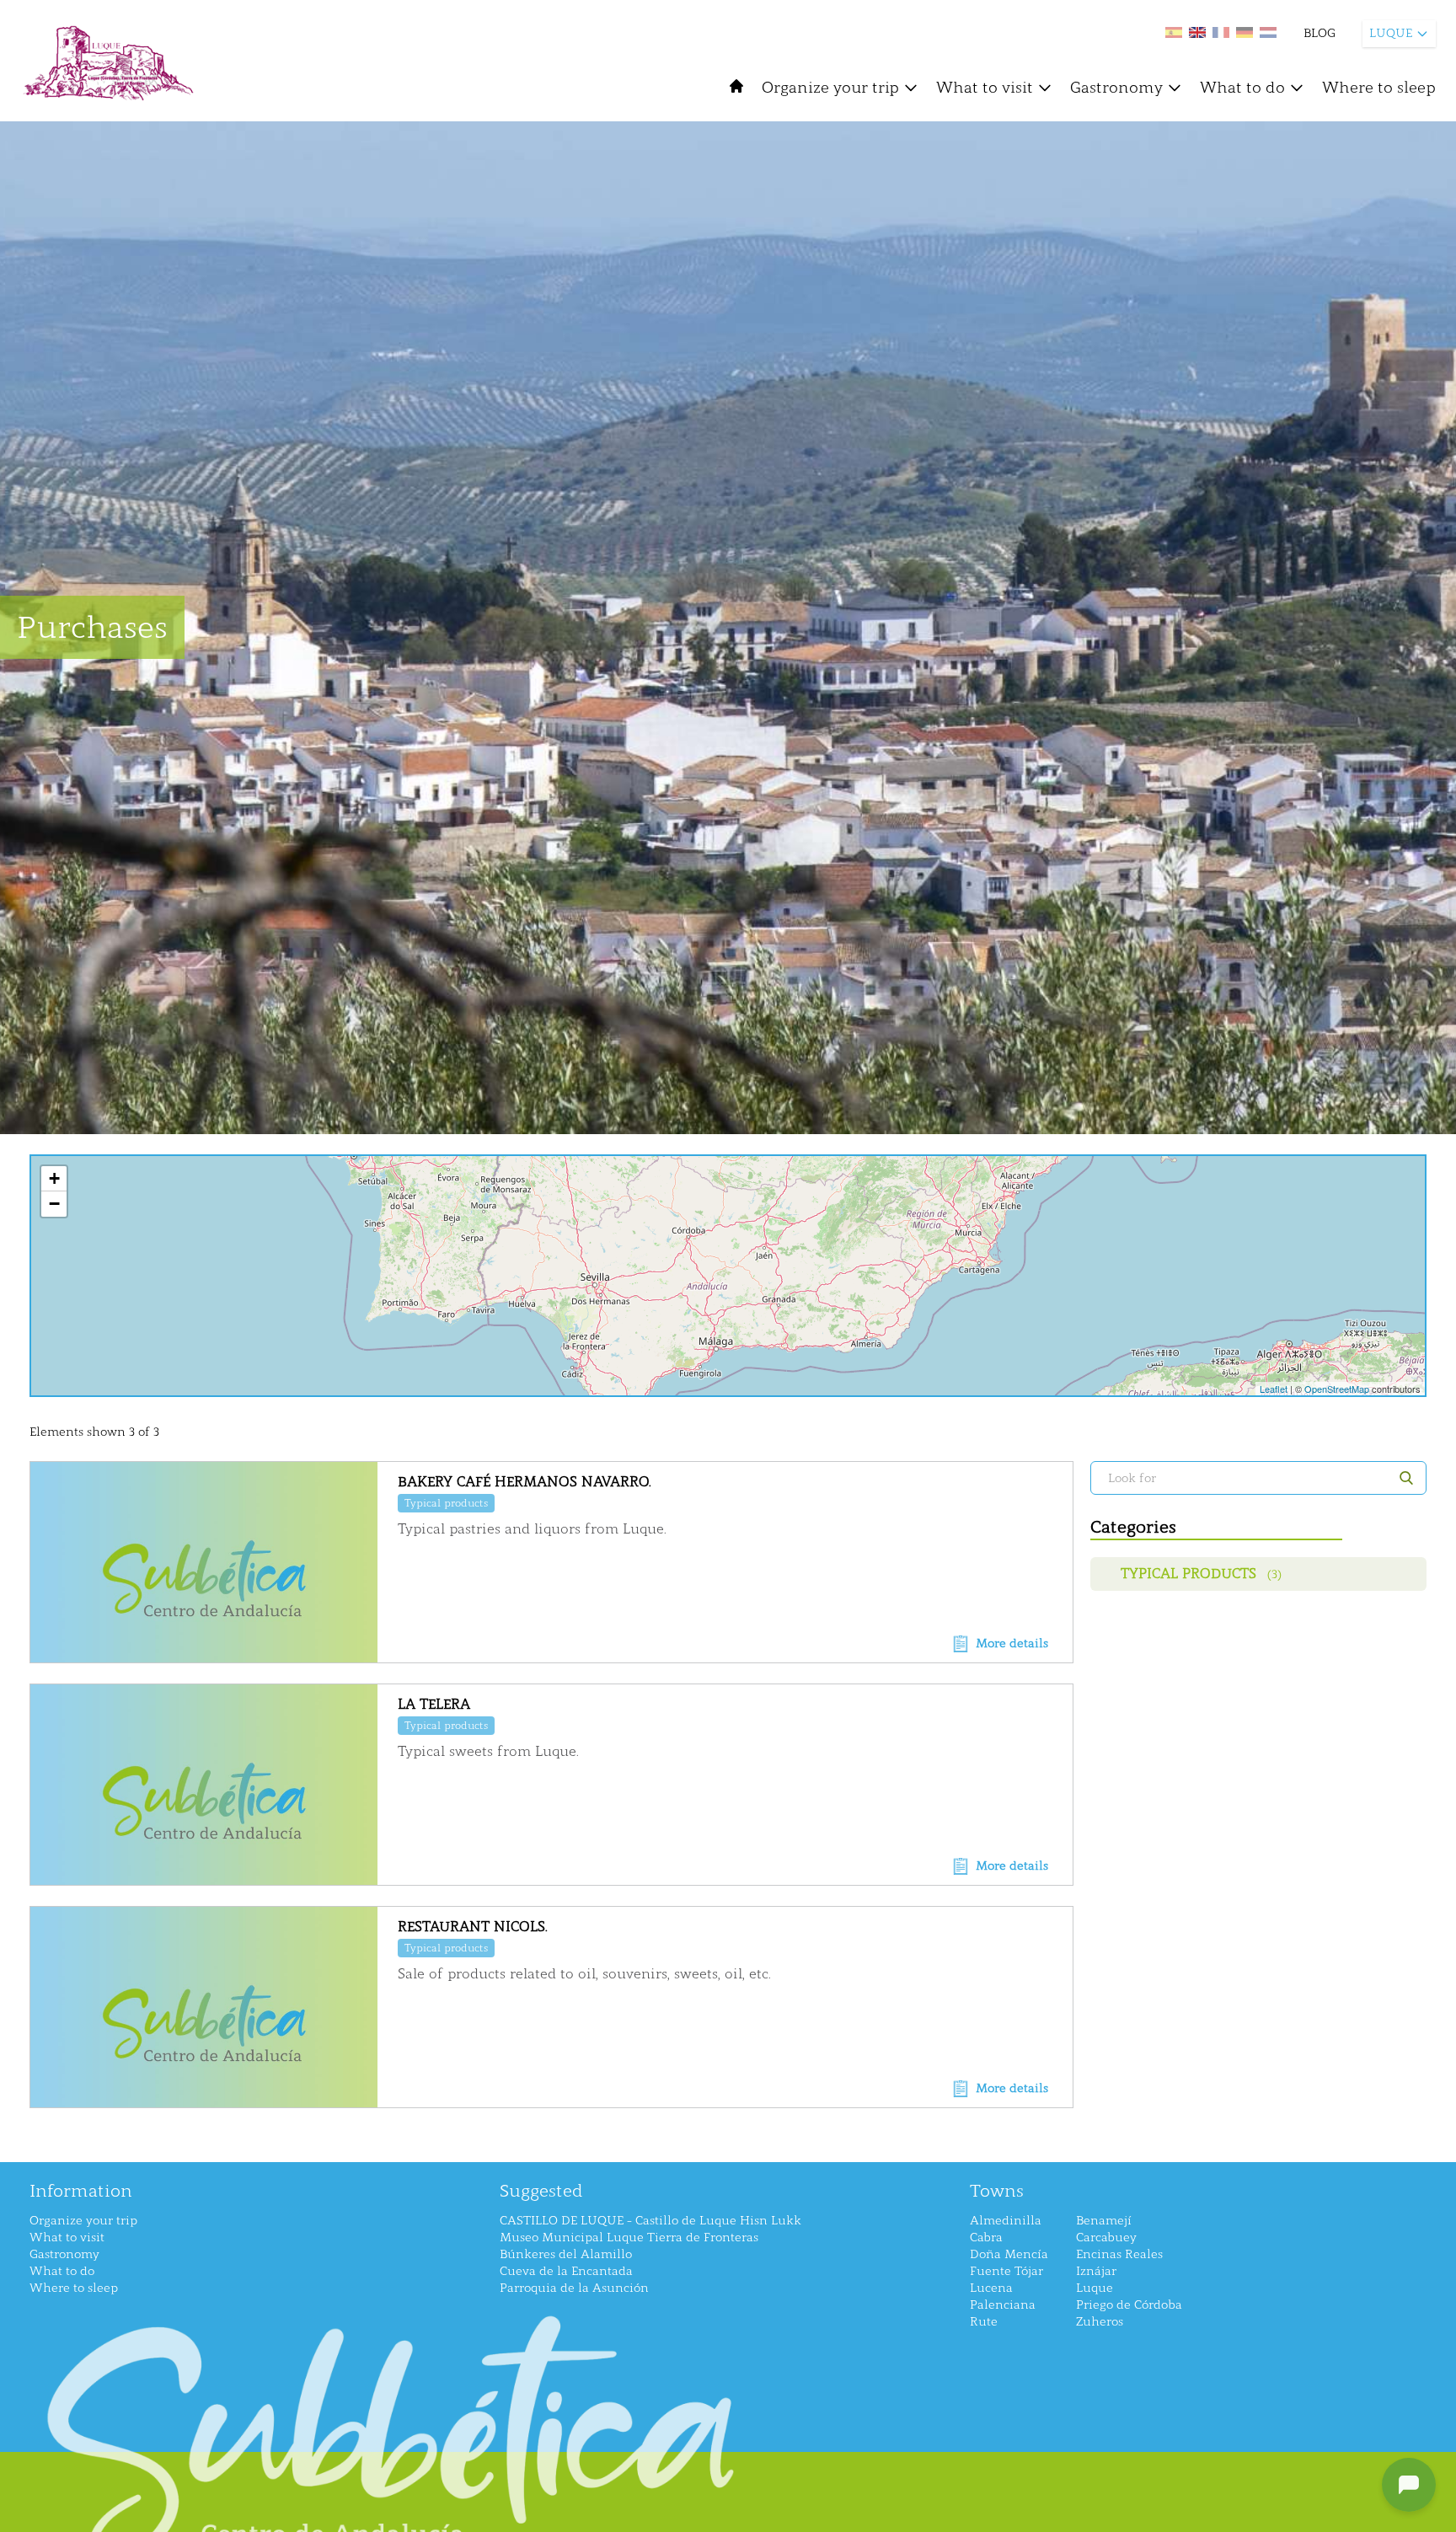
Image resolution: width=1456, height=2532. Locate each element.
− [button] (54, 1204)
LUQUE (1391, 33)
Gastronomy (1116, 88)
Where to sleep (1379, 88)
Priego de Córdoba (1129, 2305)
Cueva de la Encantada (566, 2271)
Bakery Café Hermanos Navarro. (525, 1482)
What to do (1242, 88)
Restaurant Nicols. (473, 1927)
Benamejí (1104, 2221)
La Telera (434, 1704)
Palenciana (1003, 2305)
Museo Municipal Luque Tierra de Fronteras (629, 2238)
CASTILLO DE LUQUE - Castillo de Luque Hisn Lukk (650, 2221)
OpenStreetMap (1337, 1389)
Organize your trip (830, 88)
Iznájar (1096, 2271)
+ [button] (54, 1178)
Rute (984, 2322)
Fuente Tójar (1006, 2271)
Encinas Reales (1119, 2254)
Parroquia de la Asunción (574, 2288)
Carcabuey (1106, 2238)
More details (1012, 1643)
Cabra (986, 2238)
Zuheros (1100, 2322)
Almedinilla (1006, 2221)
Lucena (991, 2288)
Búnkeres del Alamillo (566, 2254)
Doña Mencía (1009, 2254)
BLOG (1319, 33)
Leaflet (1274, 1389)
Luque (1095, 2288)
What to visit (985, 88)
